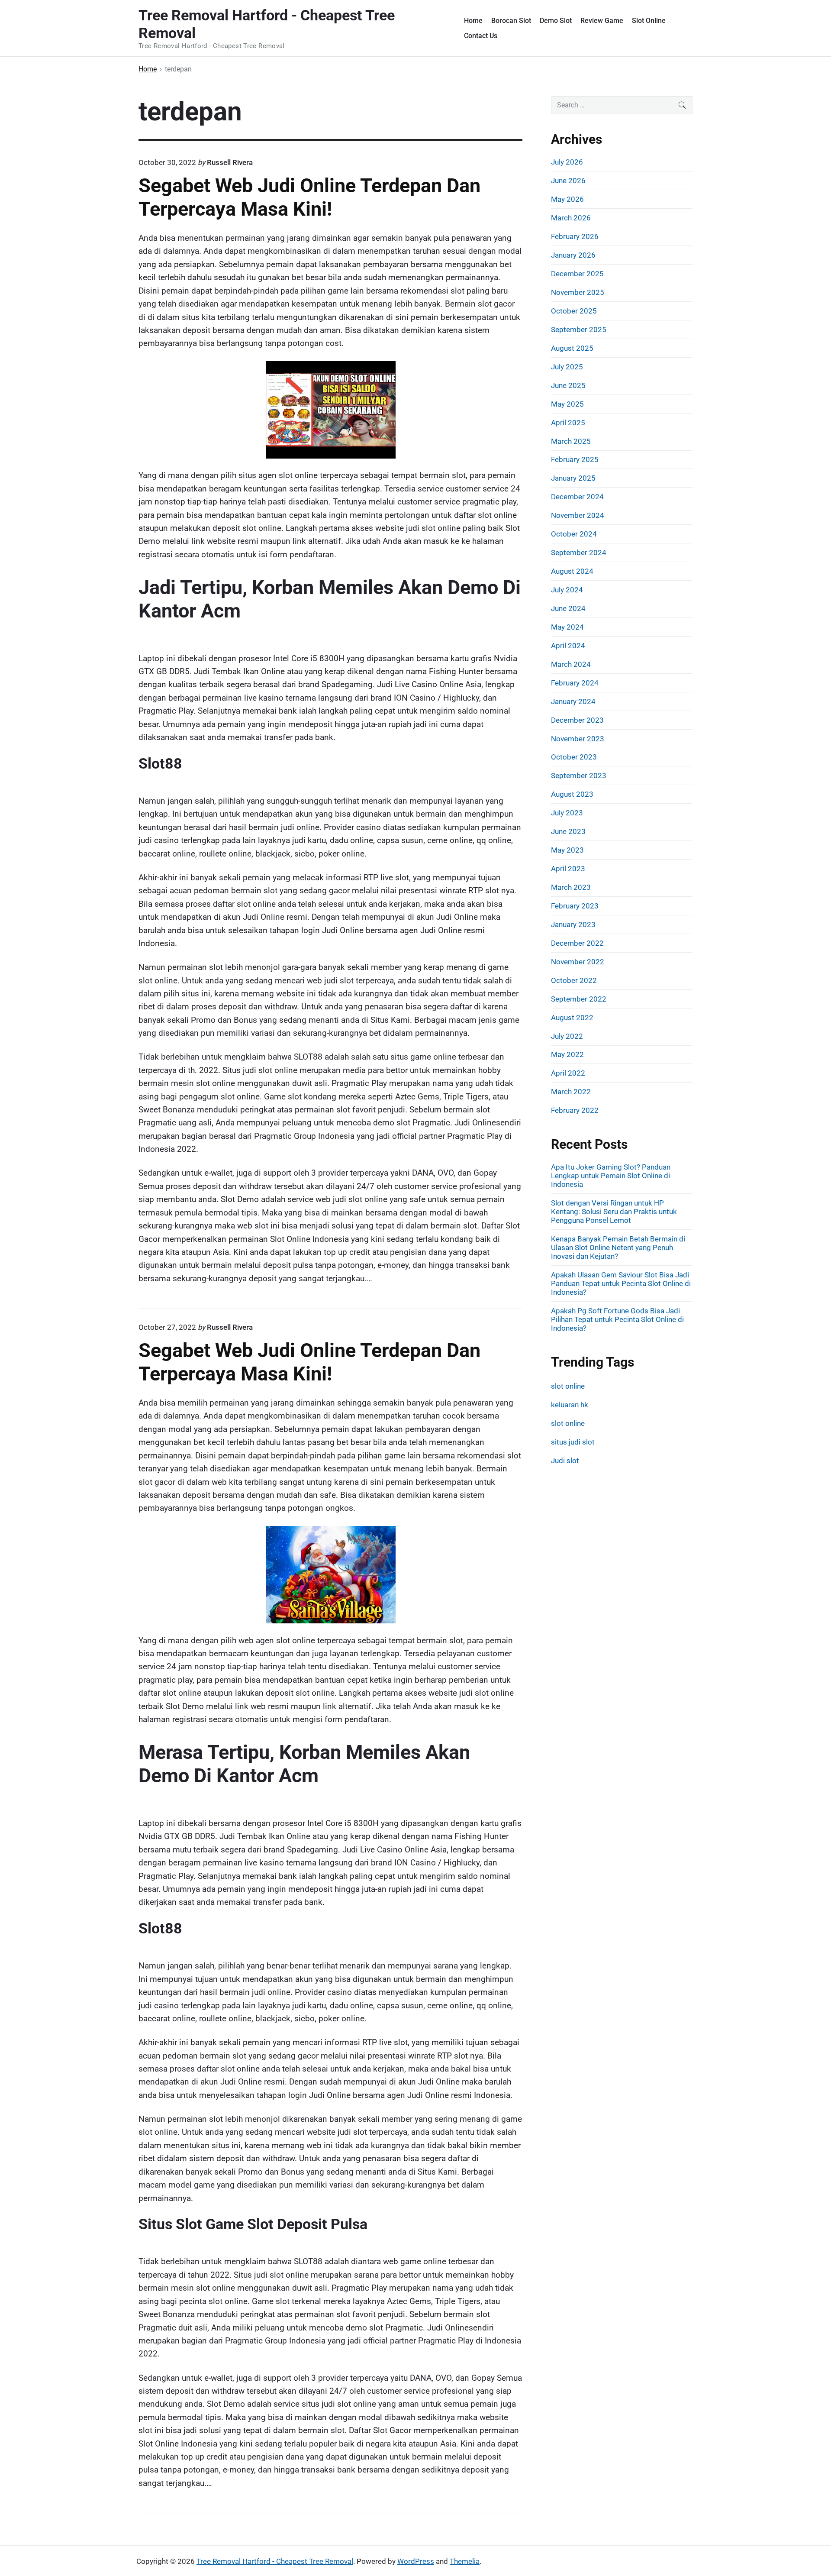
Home (473, 21)
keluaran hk (570, 1405)
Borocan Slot (511, 21)
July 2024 (567, 590)
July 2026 (567, 162)
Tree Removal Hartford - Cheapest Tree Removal (275, 2561)
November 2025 (578, 292)
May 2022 (567, 1054)
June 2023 (568, 831)
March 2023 (571, 887)
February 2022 (575, 1110)
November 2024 (578, 515)
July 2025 (567, 367)
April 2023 (568, 869)
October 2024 (574, 534)
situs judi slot (573, 1442)
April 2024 (568, 646)
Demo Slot (556, 21)
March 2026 (571, 218)
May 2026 (567, 199)
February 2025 (575, 459)
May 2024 (567, 627)
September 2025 (579, 330)
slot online (568, 1386)
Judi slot (565, 1461)
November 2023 (578, 739)
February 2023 (575, 906)
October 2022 (574, 980)
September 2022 (579, 999)
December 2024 (577, 497)
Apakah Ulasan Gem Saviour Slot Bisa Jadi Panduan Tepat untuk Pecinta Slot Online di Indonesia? (621, 1283)
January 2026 (573, 255)
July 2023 (567, 813)
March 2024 (571, 664)
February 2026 (575, 236)
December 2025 (577, 274)
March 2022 (571, 1092)
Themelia (465, 2561)
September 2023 (579, 776)
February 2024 (575, 683)
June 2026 (568, 181)
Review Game (602, 21)
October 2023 (574, 757)
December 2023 (577, 720)
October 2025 (574, 311)
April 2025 (568, 423)
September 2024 (579, 553)
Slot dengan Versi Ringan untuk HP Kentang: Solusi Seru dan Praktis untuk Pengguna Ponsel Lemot (614, 1212)
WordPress (416, 2561)
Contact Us (481, 36)
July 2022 (567, 1036)
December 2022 (577, 943)
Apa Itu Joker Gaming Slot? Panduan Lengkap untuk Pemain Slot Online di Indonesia (611, 1176)
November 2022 (578, 962)
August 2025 (572, 348)
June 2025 (568, 385)
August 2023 (572, 794)
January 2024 (573, 701)
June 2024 (568, 608)
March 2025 (571, 441)
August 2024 (572, 571)
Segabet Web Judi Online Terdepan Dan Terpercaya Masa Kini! (309, 197)
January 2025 (573, 478)
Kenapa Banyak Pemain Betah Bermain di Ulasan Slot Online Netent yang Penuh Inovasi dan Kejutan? (618, 1248)
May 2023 (567, 850)
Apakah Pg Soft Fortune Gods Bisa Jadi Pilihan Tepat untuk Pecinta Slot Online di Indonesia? (617, 1319)
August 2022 (572, 1018)
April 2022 (568, 1073)
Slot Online (649, 21)
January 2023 (573, 924)
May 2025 (567, 404)
